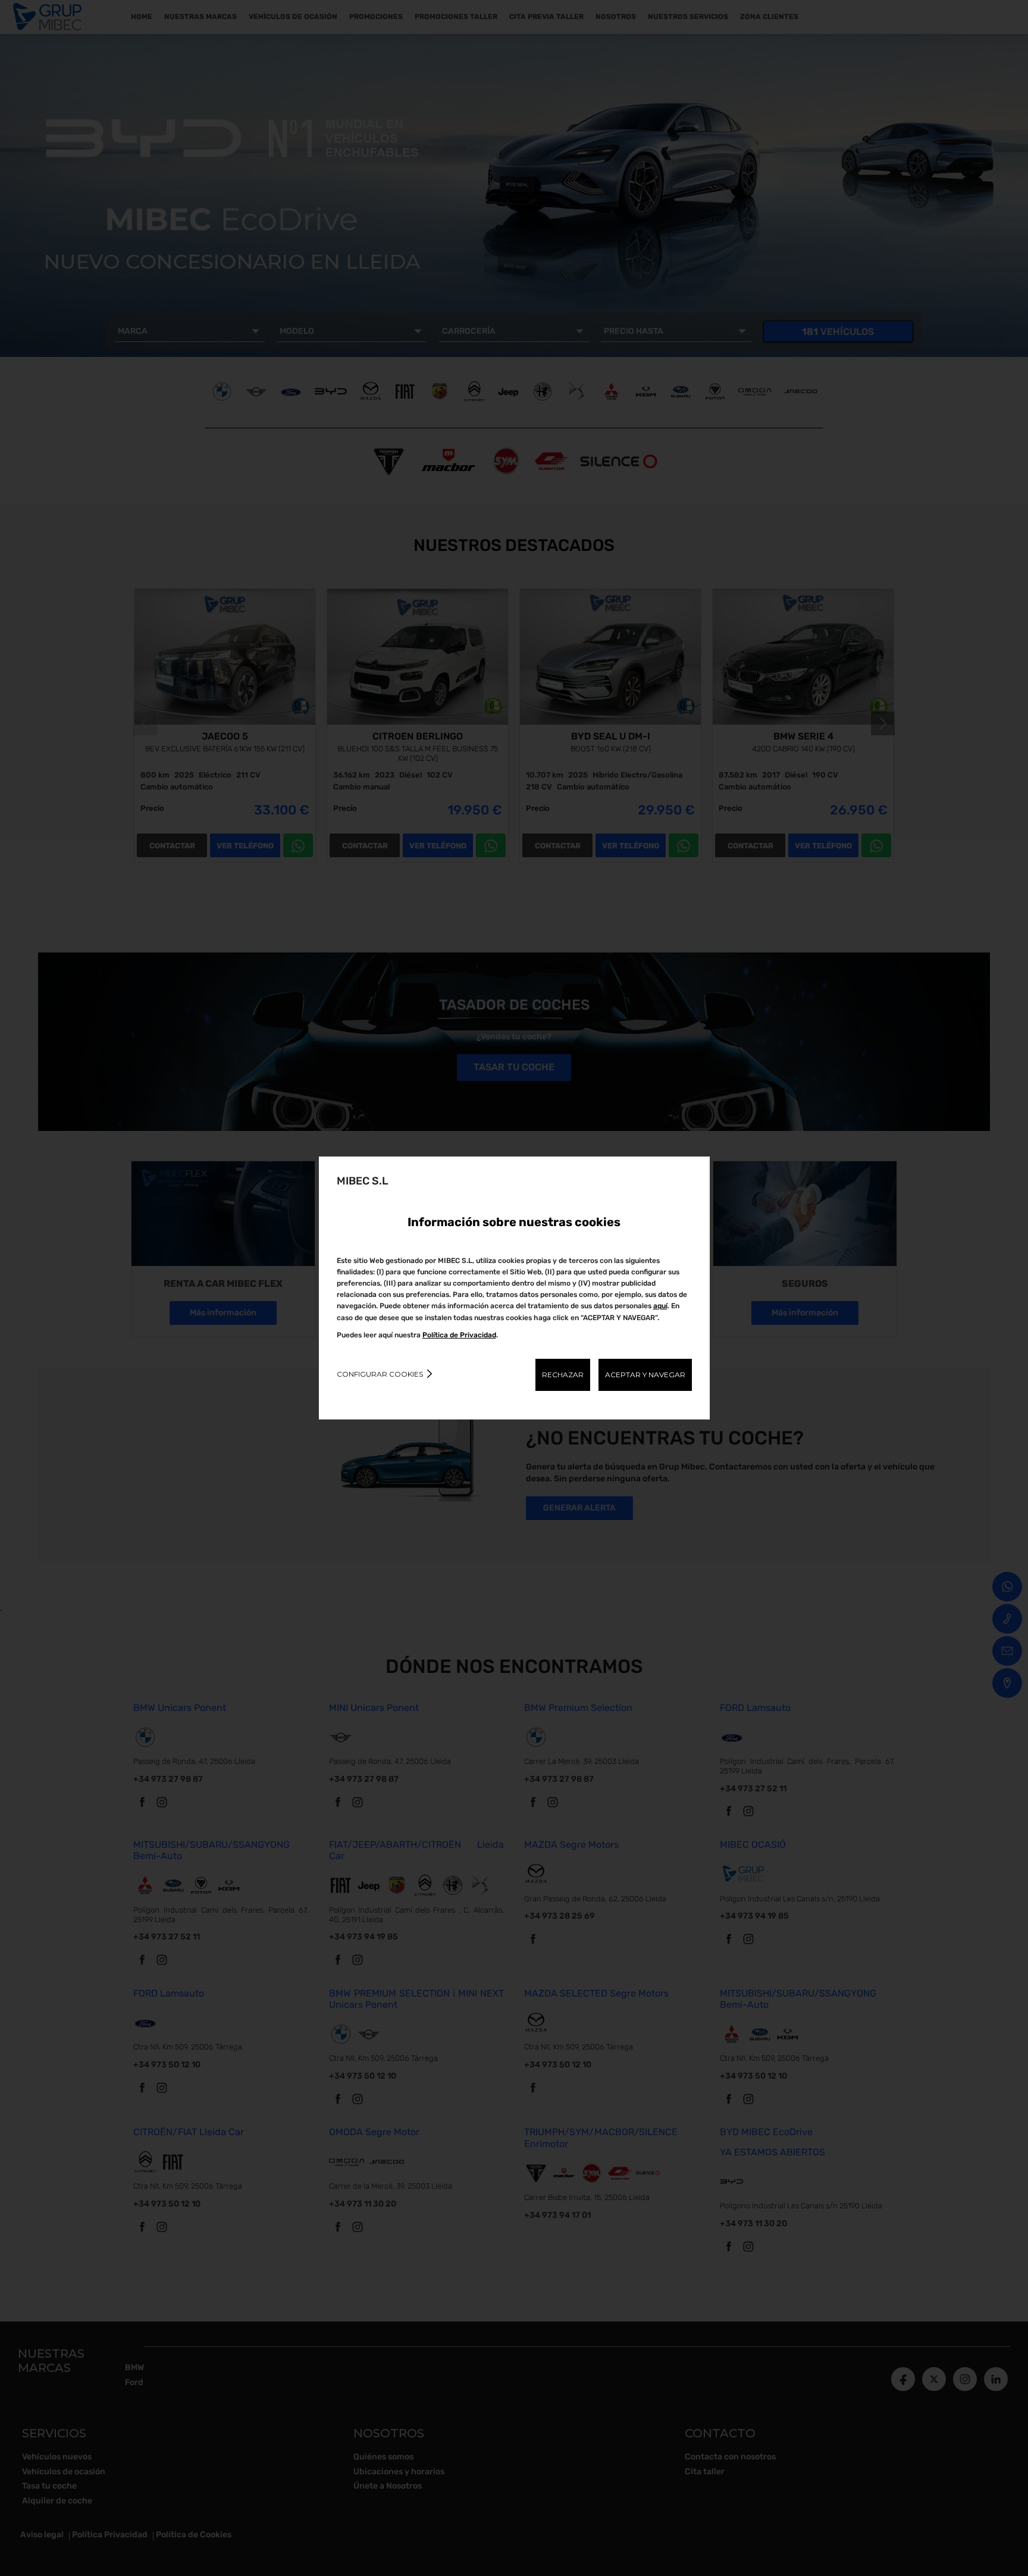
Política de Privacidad (459, 1335)
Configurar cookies (380, 1374)
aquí (660, 1306)
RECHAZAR (563, 1375)
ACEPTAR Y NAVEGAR (645, 1375)
